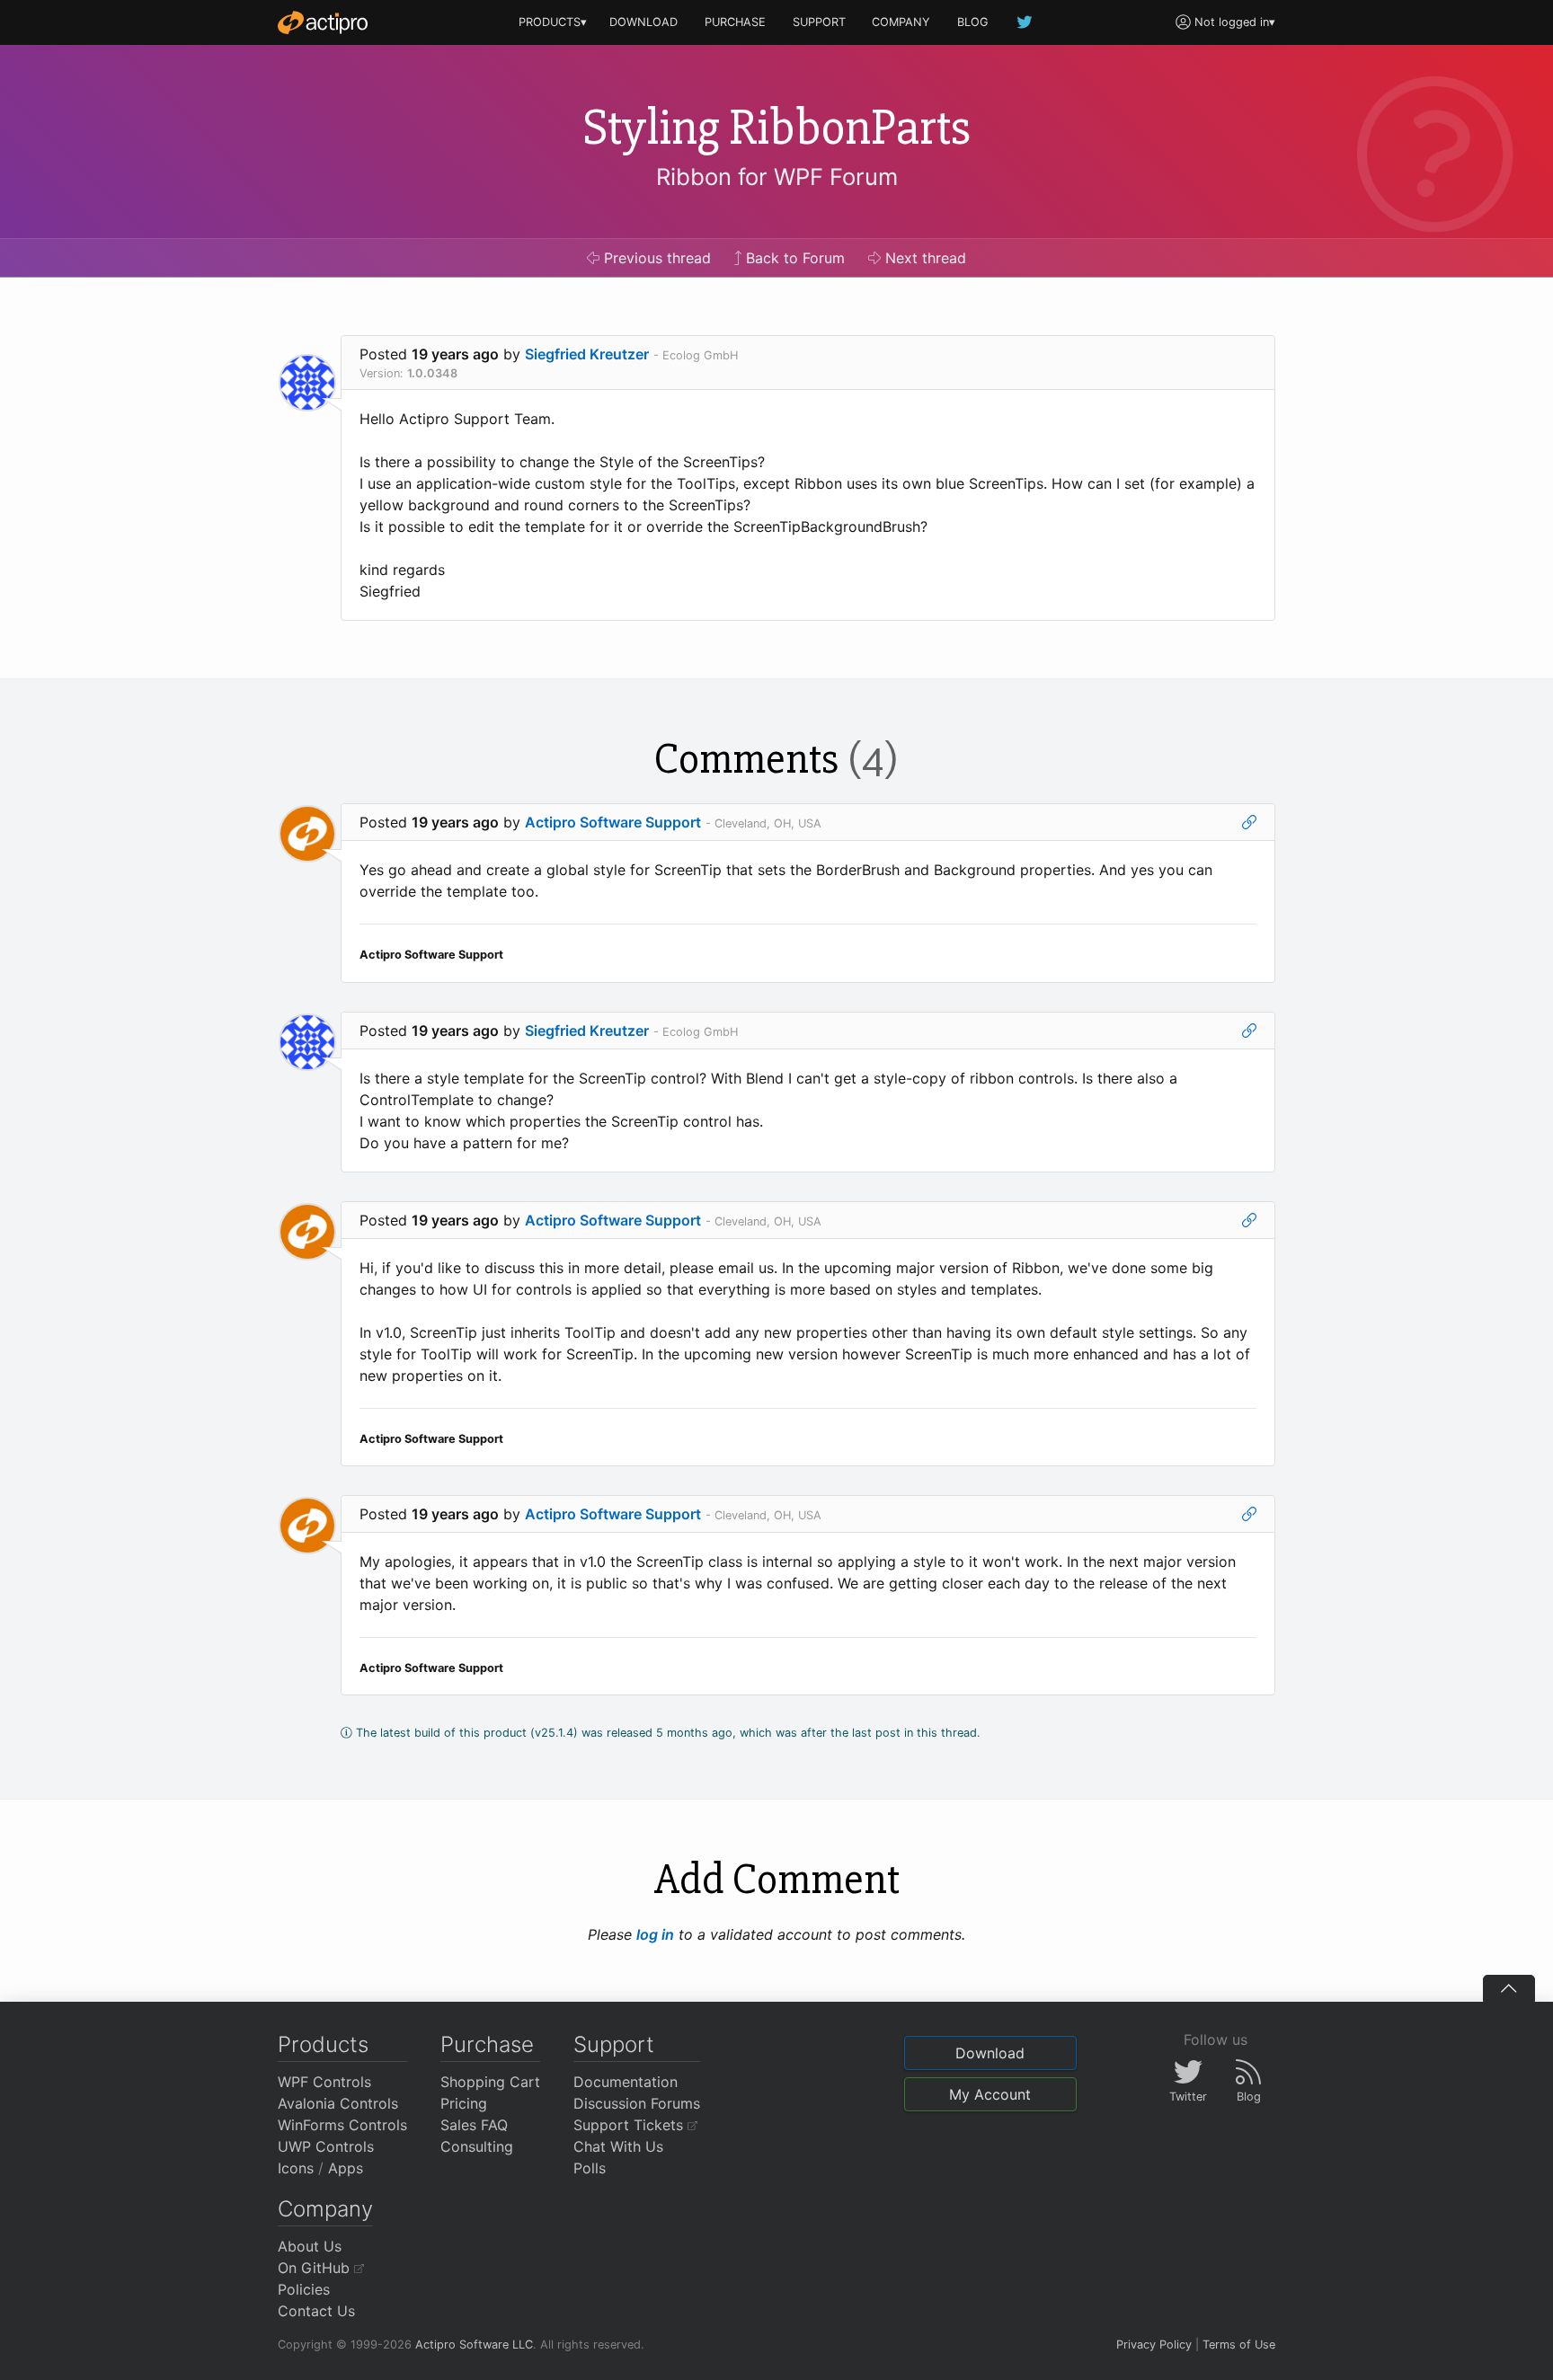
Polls (590, 2168)
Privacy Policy (1154, 2345)
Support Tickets (630, 2125)
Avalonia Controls (338, 2103)
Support (614, 2044)
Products (323, 2044)
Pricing (464, 2103)
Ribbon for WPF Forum (777, 177)
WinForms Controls (342, 2125)
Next (923, 258)
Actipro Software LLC (474, 2345)
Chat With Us (618, 2146)
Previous (655, 258)
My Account (990, 2094)
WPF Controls (324, 2082)
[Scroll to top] (1509, 1988)
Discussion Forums (637, 2103)
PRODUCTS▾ (553, 22)
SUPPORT (819, 22)
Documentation (626, 2082)
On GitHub (316, 2268)
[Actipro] (323, 22)
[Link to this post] (1249, 822)
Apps (346, 2168)
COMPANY (901, 22)
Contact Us (316, 2311)
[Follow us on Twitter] (1025, 22)
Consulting (477, 2146)
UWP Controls (326, 2146)
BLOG (973, 22)
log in (655, 1934)
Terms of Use (1239, 2345)
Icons (296, 2168)
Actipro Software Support (613, 822)
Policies (304, 2289)
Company (325, 2209)
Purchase (487, 2044)
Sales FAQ (474, 2125)
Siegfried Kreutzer (587, 354)
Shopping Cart (490, 2082)
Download (990, 2053)
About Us (310, 2246)
